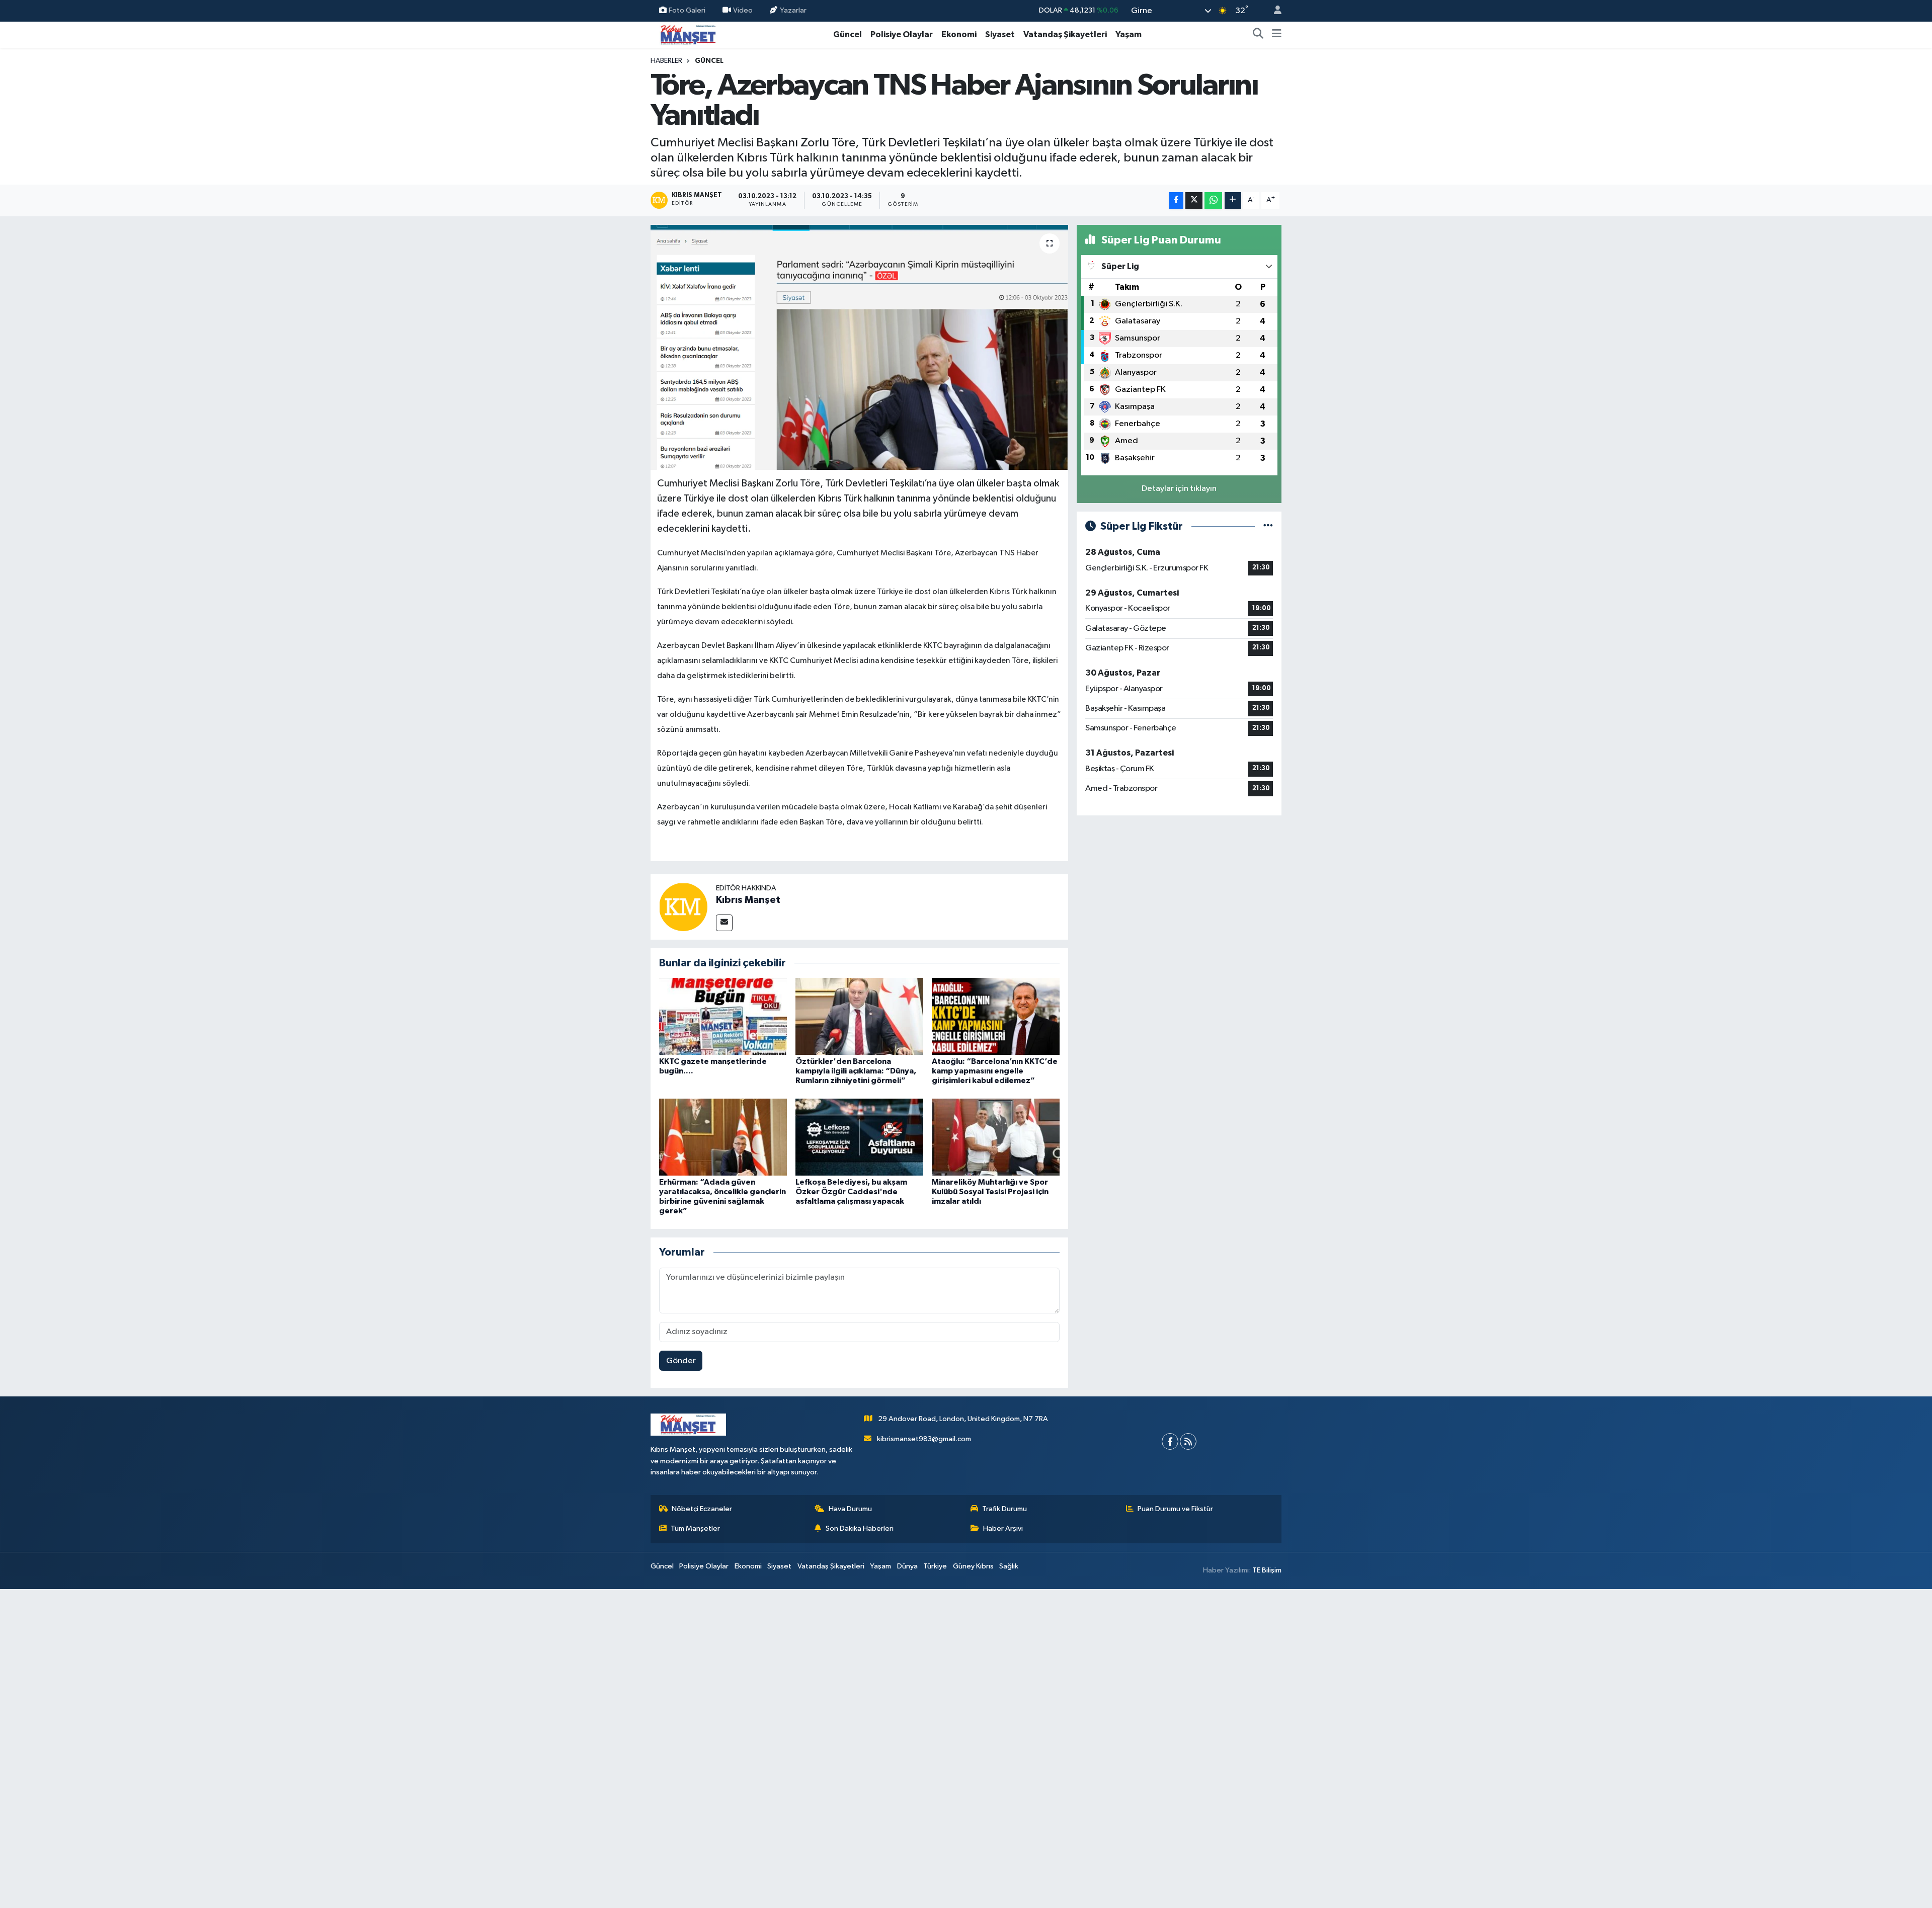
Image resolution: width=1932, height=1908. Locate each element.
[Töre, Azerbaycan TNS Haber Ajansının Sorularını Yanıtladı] (860, 347)
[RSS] (1188, 1441)
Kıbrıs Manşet (748, 900)
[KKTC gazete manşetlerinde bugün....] (723, 1016)
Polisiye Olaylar (902, 34)
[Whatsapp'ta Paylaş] (1213, 200)
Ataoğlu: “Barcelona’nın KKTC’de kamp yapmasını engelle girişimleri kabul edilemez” (995, 1071)
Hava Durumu (850, 1509)
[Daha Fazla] (1233, 200)
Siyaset (1000, 34)
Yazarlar (793, 10)
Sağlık (1009, 1566)
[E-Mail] (724, 923)
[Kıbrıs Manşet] (683, 907)
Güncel (848, 34)
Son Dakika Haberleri (860, 1528)
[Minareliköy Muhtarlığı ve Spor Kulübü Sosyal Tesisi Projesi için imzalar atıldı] (996, 1137)
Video (743, 10)
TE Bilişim (1267, 1570)
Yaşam (1129, 34)
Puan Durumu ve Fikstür (1175, 1509)
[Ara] (1258, 35)
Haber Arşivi (1003, 1528)
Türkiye (935, 1566)
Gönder (681, 1361)
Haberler (666, 61)
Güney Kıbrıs (973, 1566)
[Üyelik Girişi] (1273, 11)
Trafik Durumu (1004, 1509)
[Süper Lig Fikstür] (1268, 526)
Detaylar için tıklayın (1179, 489)
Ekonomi (959, 34)
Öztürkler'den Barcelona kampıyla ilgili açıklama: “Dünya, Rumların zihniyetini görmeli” (856, 1071)
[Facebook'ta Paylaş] (1176, 200)
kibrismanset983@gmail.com (924, 1439)
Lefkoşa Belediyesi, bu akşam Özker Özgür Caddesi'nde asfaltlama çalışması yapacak (851, 1192)
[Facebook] (1170, 1441)
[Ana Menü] (1277, 35)
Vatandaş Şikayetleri (1065, 34)
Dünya (907, 1566)
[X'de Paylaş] (1194, 200)
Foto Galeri (687, 10)
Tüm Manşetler (695, 1528)
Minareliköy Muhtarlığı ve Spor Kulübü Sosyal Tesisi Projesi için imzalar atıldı (990, 1192)
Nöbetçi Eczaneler (702, 1509)
